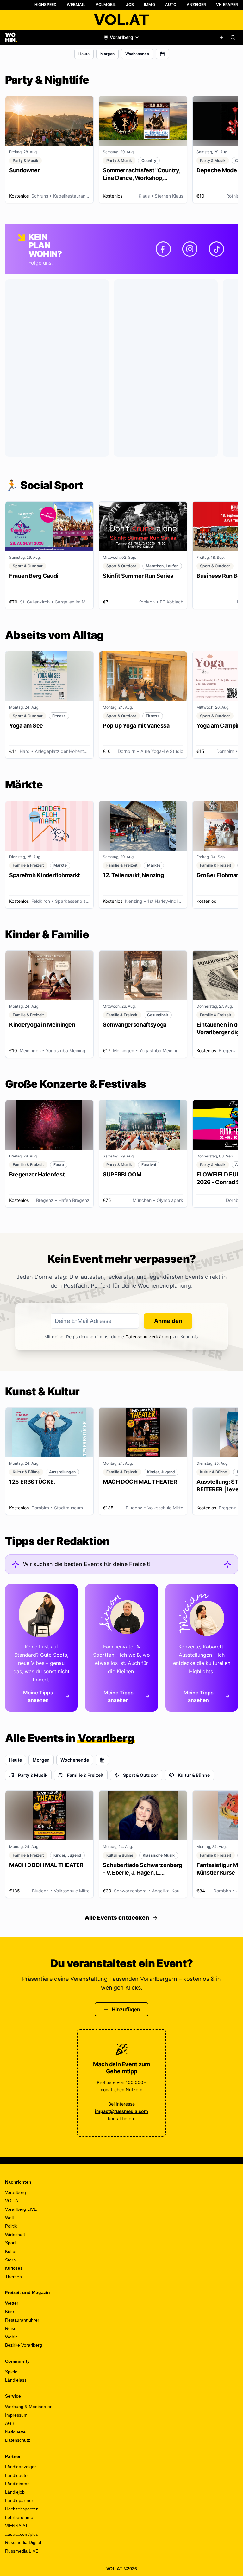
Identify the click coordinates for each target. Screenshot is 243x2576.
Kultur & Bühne (194, 1775)
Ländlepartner (19, 2500)
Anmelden (168, 1321)
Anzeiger (196, 5)
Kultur (11, 2251)
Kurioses (14, 2268)
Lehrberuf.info (19, 2517)
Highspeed (46, 5)
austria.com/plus (22, 2534)
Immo (150, 5)
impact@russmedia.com (121, 2111)
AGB (10, 2423)
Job (130, 5)
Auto (171, 5)
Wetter (12, 2303)
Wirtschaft (15, 2235)
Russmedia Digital (23, 2542)
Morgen (107, 54)
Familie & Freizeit (85, 1775)
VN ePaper (227, 5)
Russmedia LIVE (22, 2551)
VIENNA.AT (16, 2526)
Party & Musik (33, 1775)
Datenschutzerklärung (148, 1337)
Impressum (16, 2415)
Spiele (11, 2372)
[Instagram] (190, 249)
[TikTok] (216, 249)
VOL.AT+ (14, 2201)
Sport (10, 2243)
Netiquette (15, 2432)
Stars (10, 2260)
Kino (9, 2311)
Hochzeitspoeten (22, 2509)
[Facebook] (163, 249)
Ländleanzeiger (21, 2467)
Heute (84, 54)
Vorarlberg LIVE (21, 2209)
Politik (11, 2226)
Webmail (76, 5)
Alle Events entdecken (117, 1918)
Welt (9, 2218)
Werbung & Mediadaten (29, 2407)
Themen (13, 2277)
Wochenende (137, 54)
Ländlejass (16, 2380)
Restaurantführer (22, 2320)
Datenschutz (18, 2440)
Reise (11, 2328)
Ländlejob (15, 2492)
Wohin (11, 2337)
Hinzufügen (126, 2009)
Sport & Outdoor (141, 1775)
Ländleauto (16, 2475)
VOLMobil (106, 5)
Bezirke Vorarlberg (24, 2345)
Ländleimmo (17, 2484)
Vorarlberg (16, 2192)
